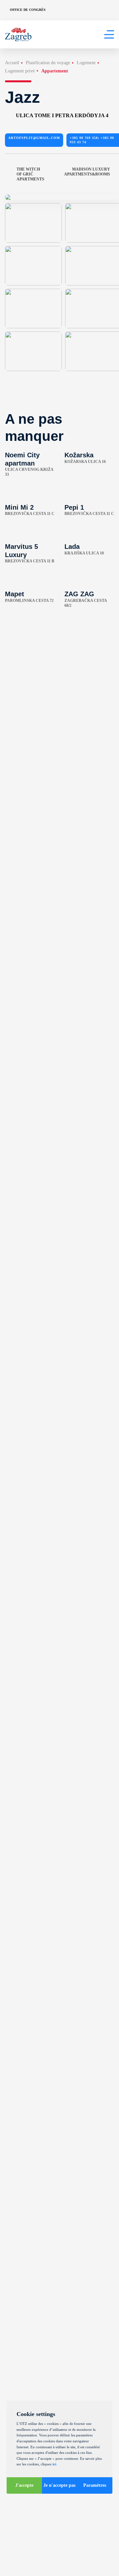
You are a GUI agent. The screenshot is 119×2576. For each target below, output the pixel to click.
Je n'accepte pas (59, 2485)
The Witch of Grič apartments (30, 174)
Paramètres (95, 2485)
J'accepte (24, 2485)
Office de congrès (28, 10)
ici (54, 2464)
